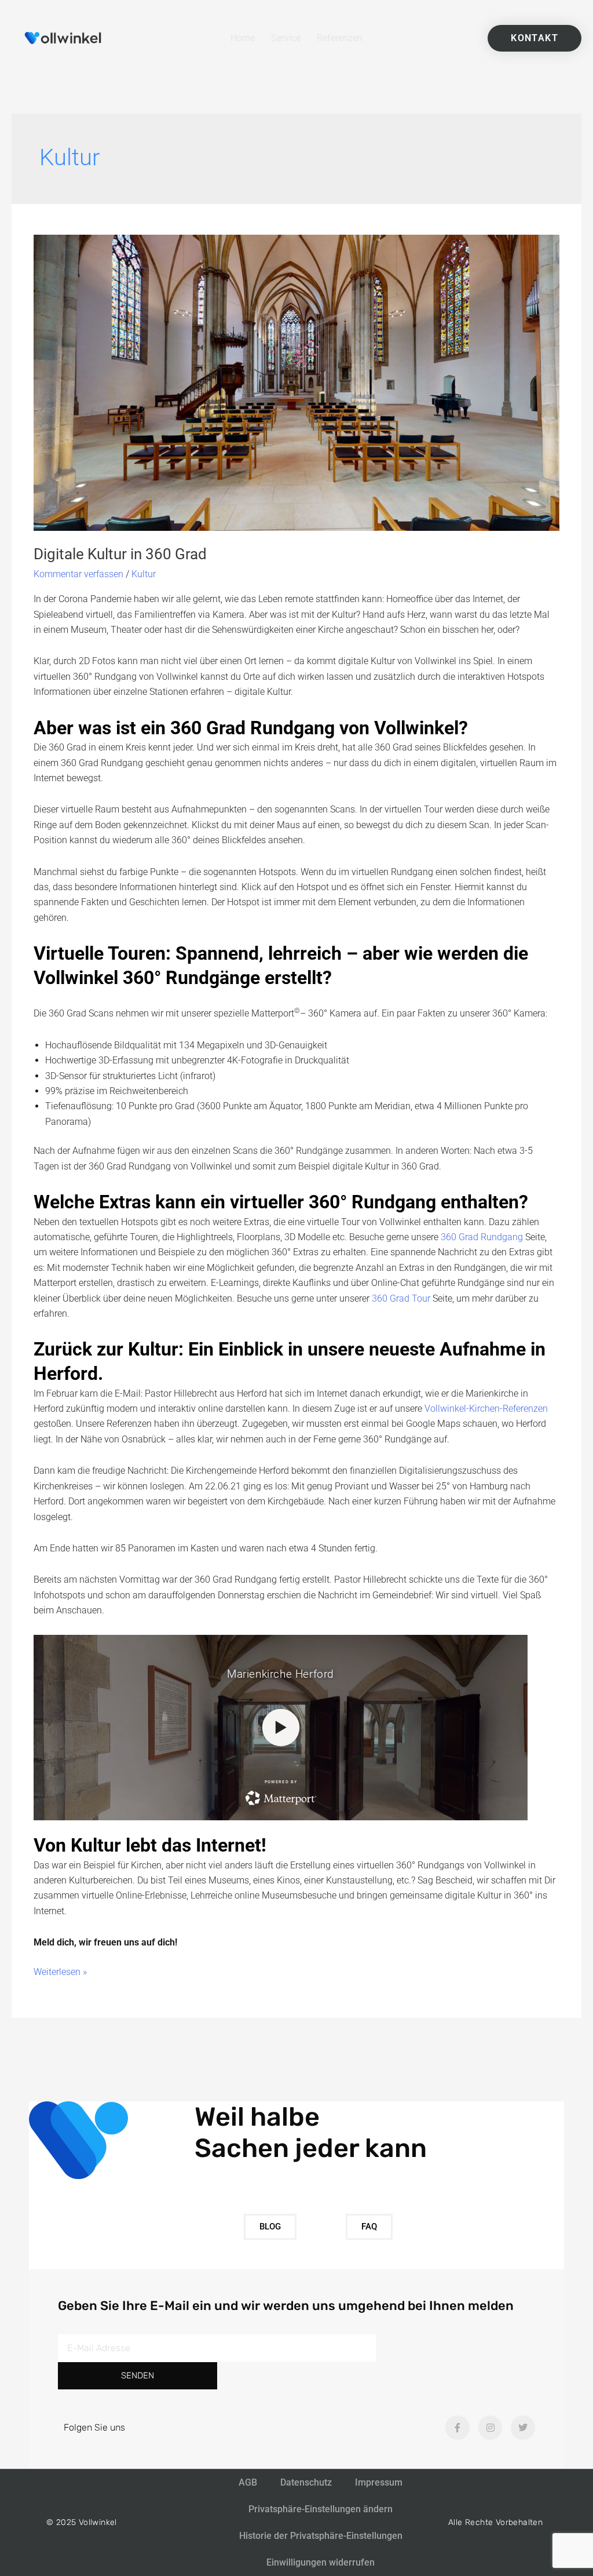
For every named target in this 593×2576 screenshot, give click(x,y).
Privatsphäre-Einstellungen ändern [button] (321, 2509)
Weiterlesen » (60, 1971)
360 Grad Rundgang (482, 1237)
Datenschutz (306, 2482)
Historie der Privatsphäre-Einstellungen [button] (321, 2536)
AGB (248, 2482)
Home (243, 38)
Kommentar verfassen (78, 574)
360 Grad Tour (401, 1298)
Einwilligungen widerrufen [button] (321, 2562)
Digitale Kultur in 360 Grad (120, 554)
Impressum (379, 2482)
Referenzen (340, 38)
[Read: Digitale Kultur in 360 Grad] (296, 382)
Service (286, 38)
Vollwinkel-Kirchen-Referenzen (486, 1409)
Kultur (144, 574)
